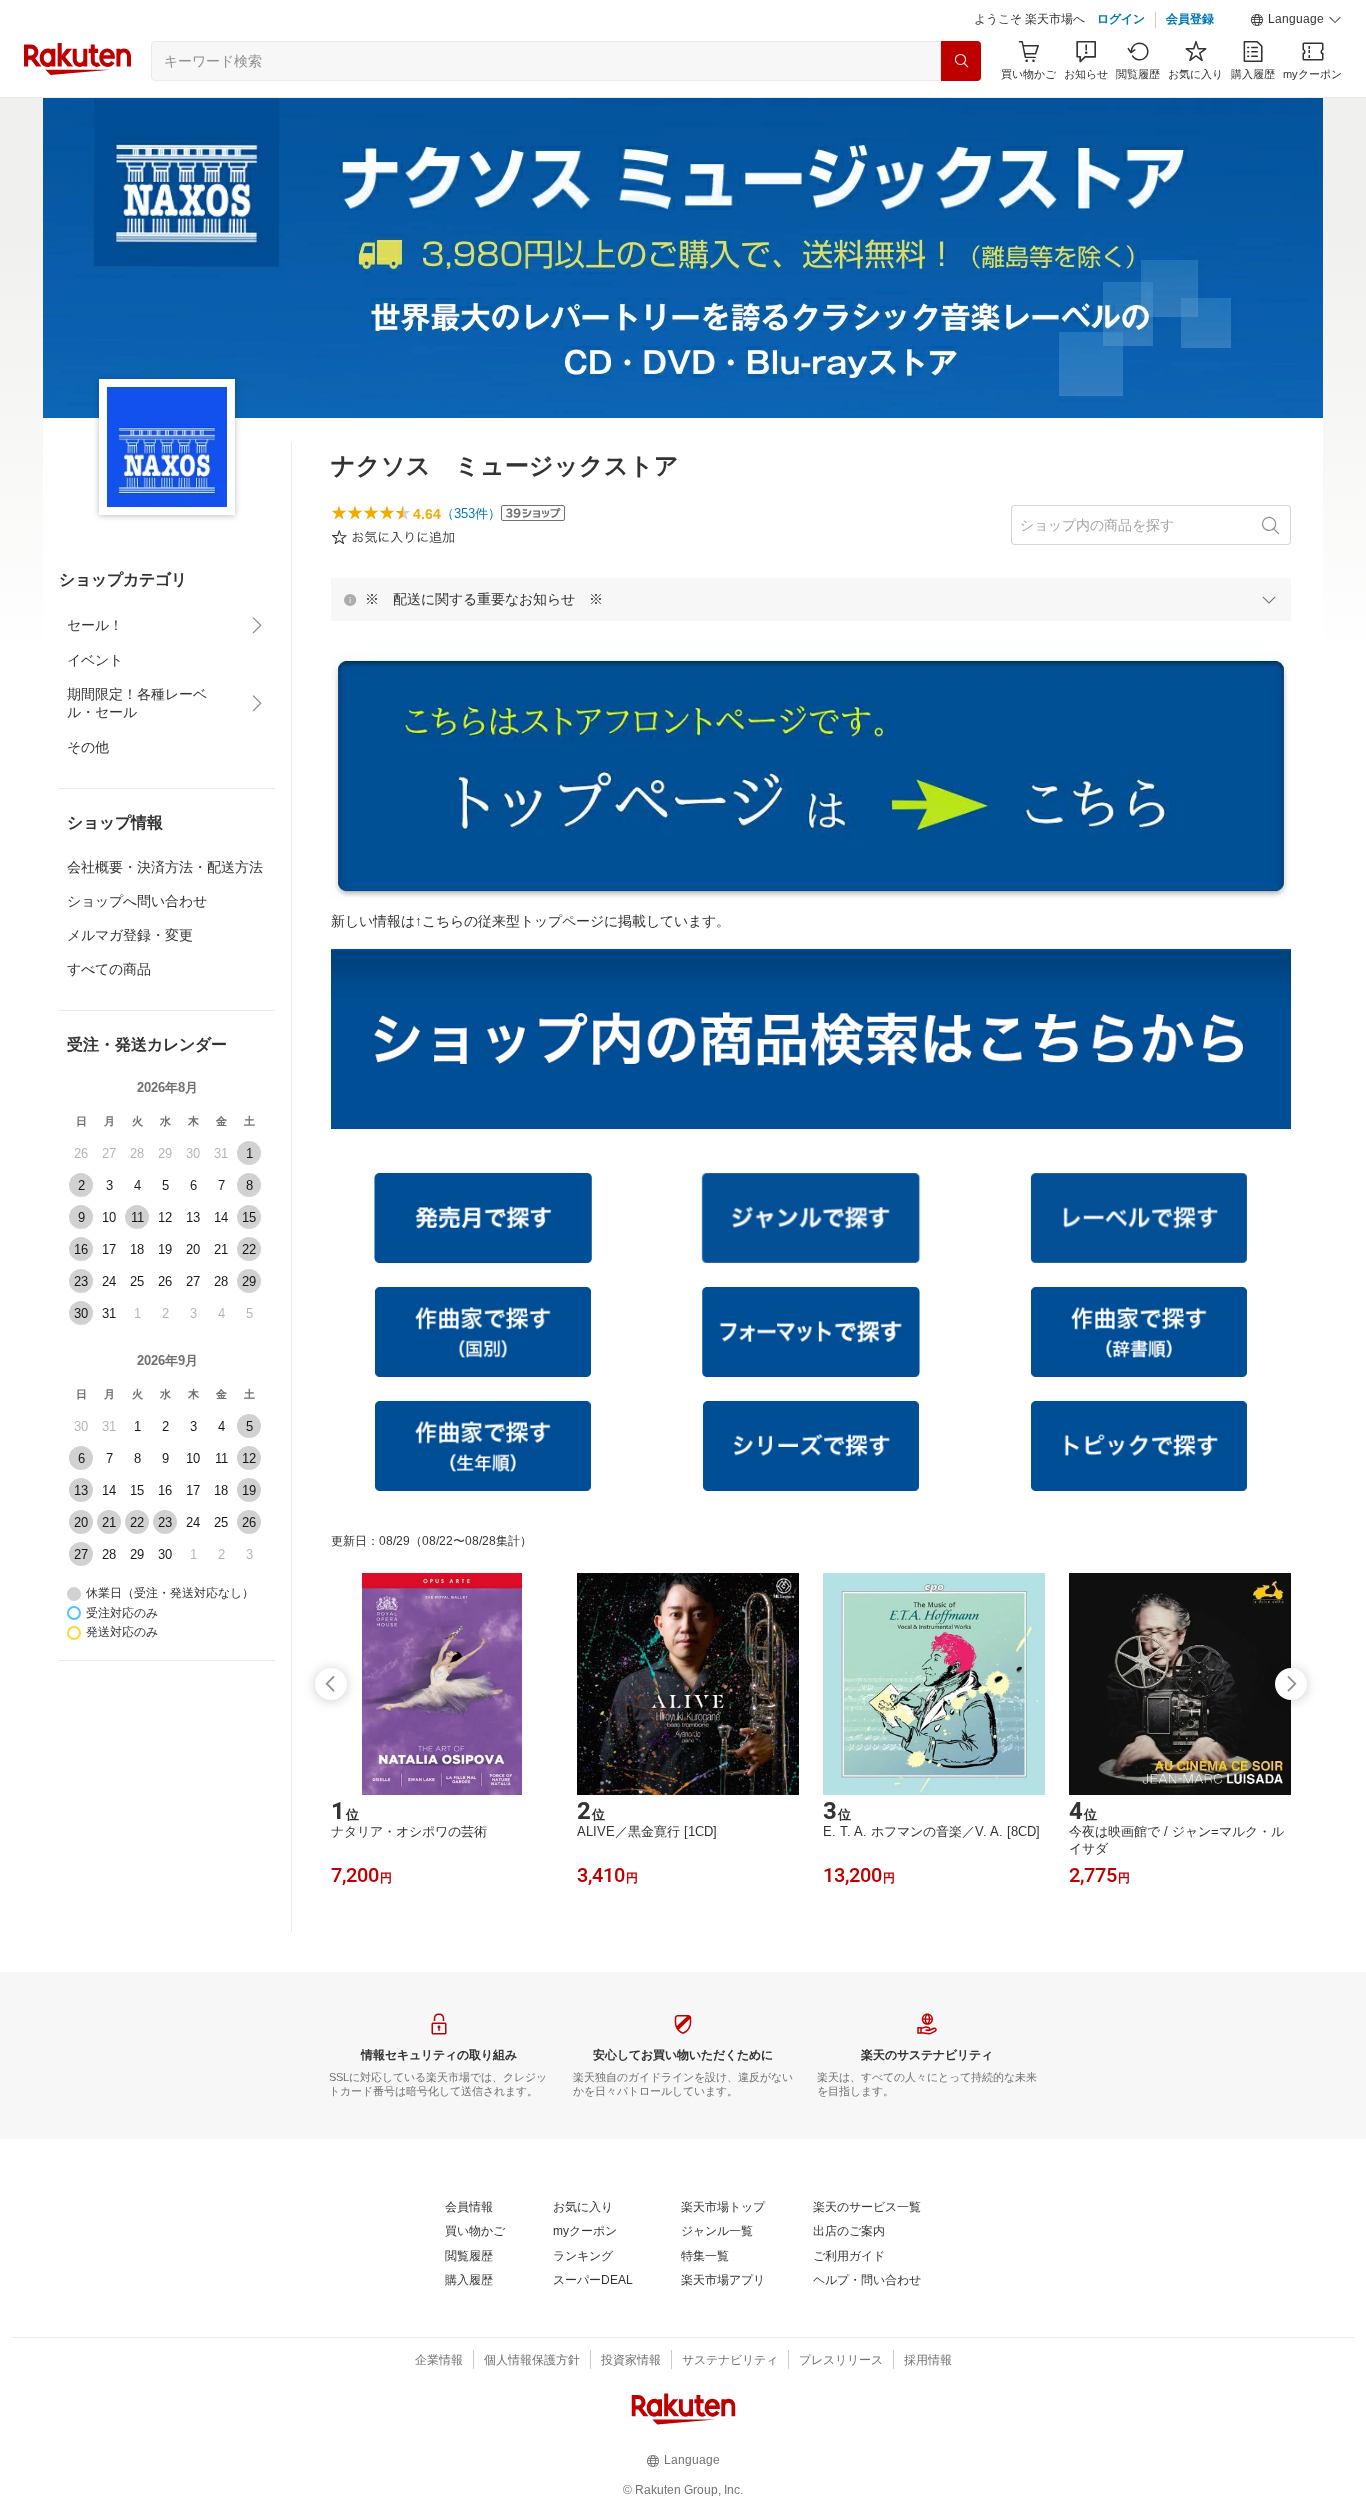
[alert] (811, 599)
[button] (1296, 20)
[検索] (961, 61)
